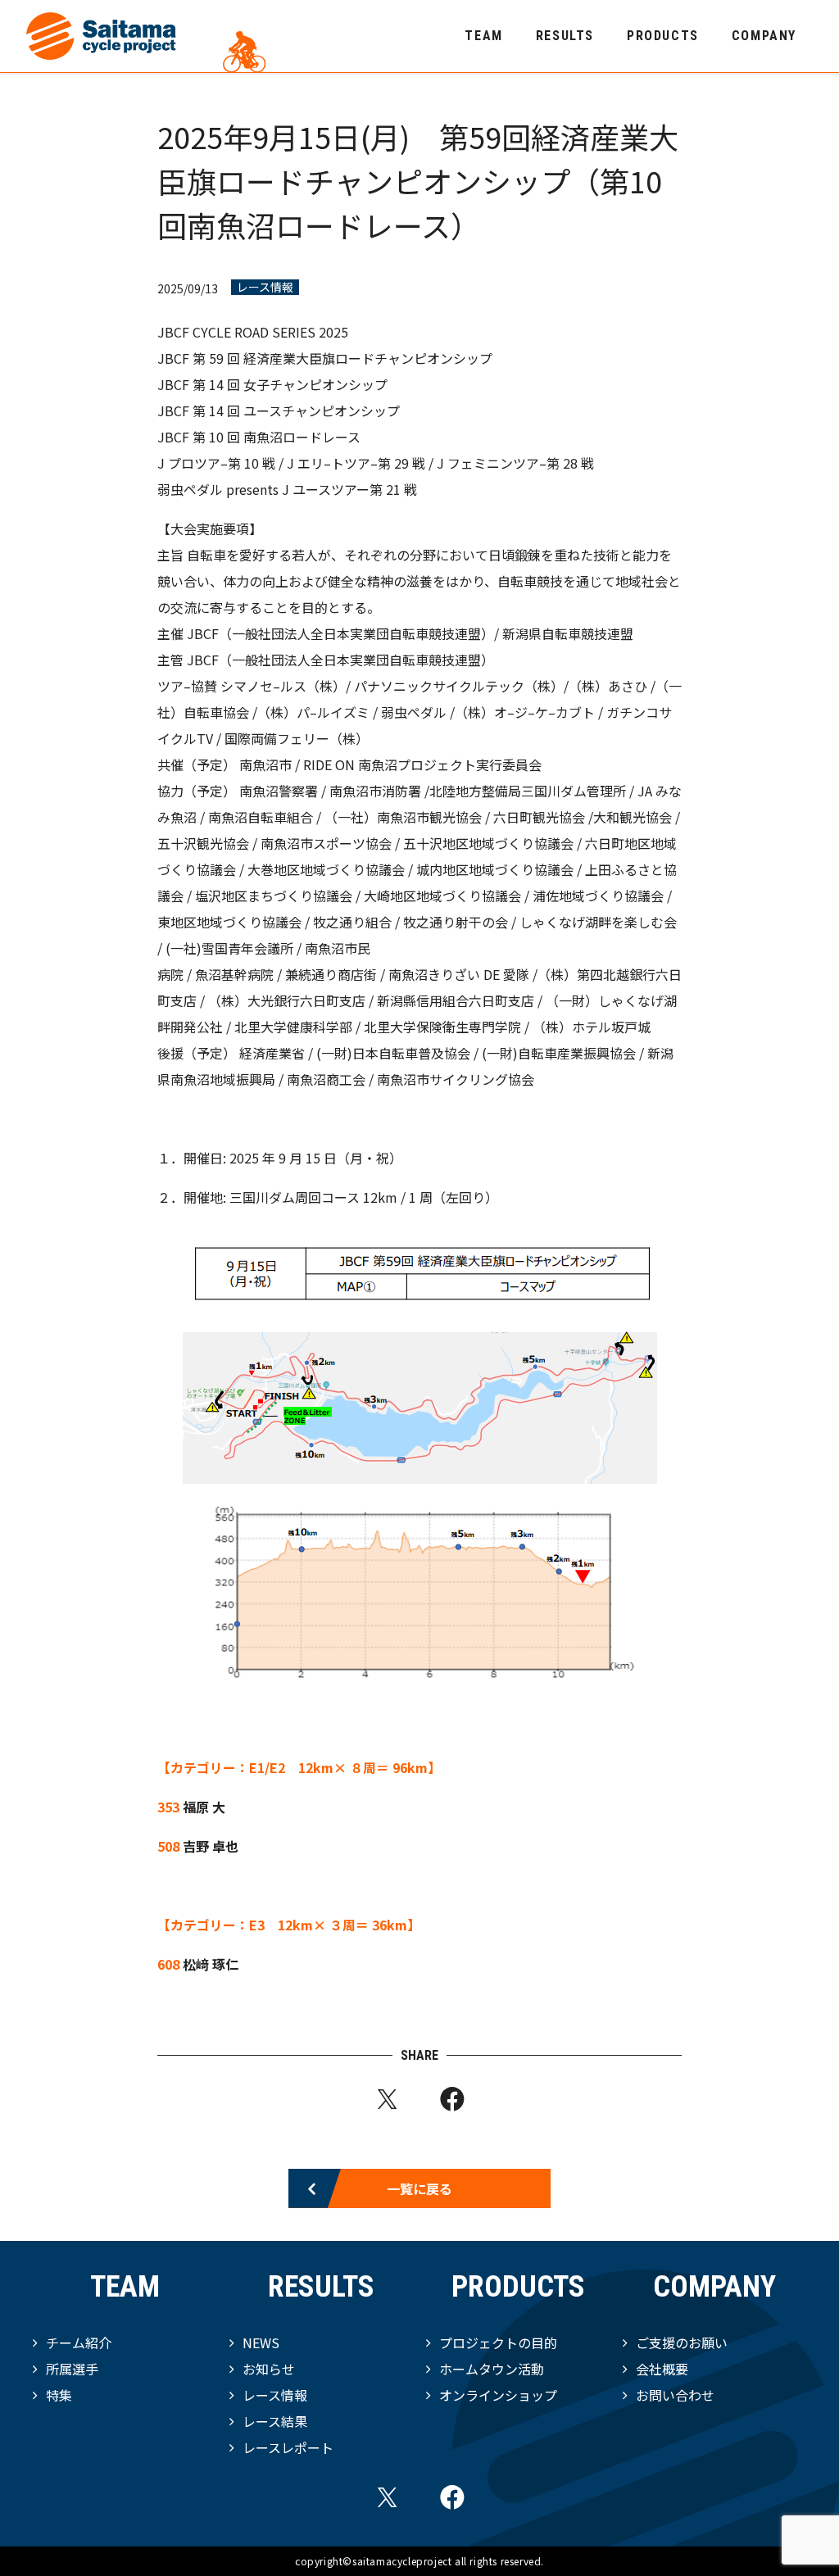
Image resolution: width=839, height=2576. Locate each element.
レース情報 (265, 287)
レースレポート (288, 2447)
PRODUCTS (663, 36)
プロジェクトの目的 (498, 2342)
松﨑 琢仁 (211, 1964)
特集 (59, 2395)
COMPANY (764, 36)
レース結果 (275, 2421)
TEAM (483, 36)
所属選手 (72, 2369)
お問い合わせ (675, 2395)
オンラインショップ (498, 2395)
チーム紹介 (79, 2342)
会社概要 (662, 2369)
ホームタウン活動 (492, 2369)
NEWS (261, 2342)
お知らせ (269, 2369)
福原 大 (204, 1807)
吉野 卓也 (211, 1846)
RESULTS (565, 36)
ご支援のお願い (682, 2342)
